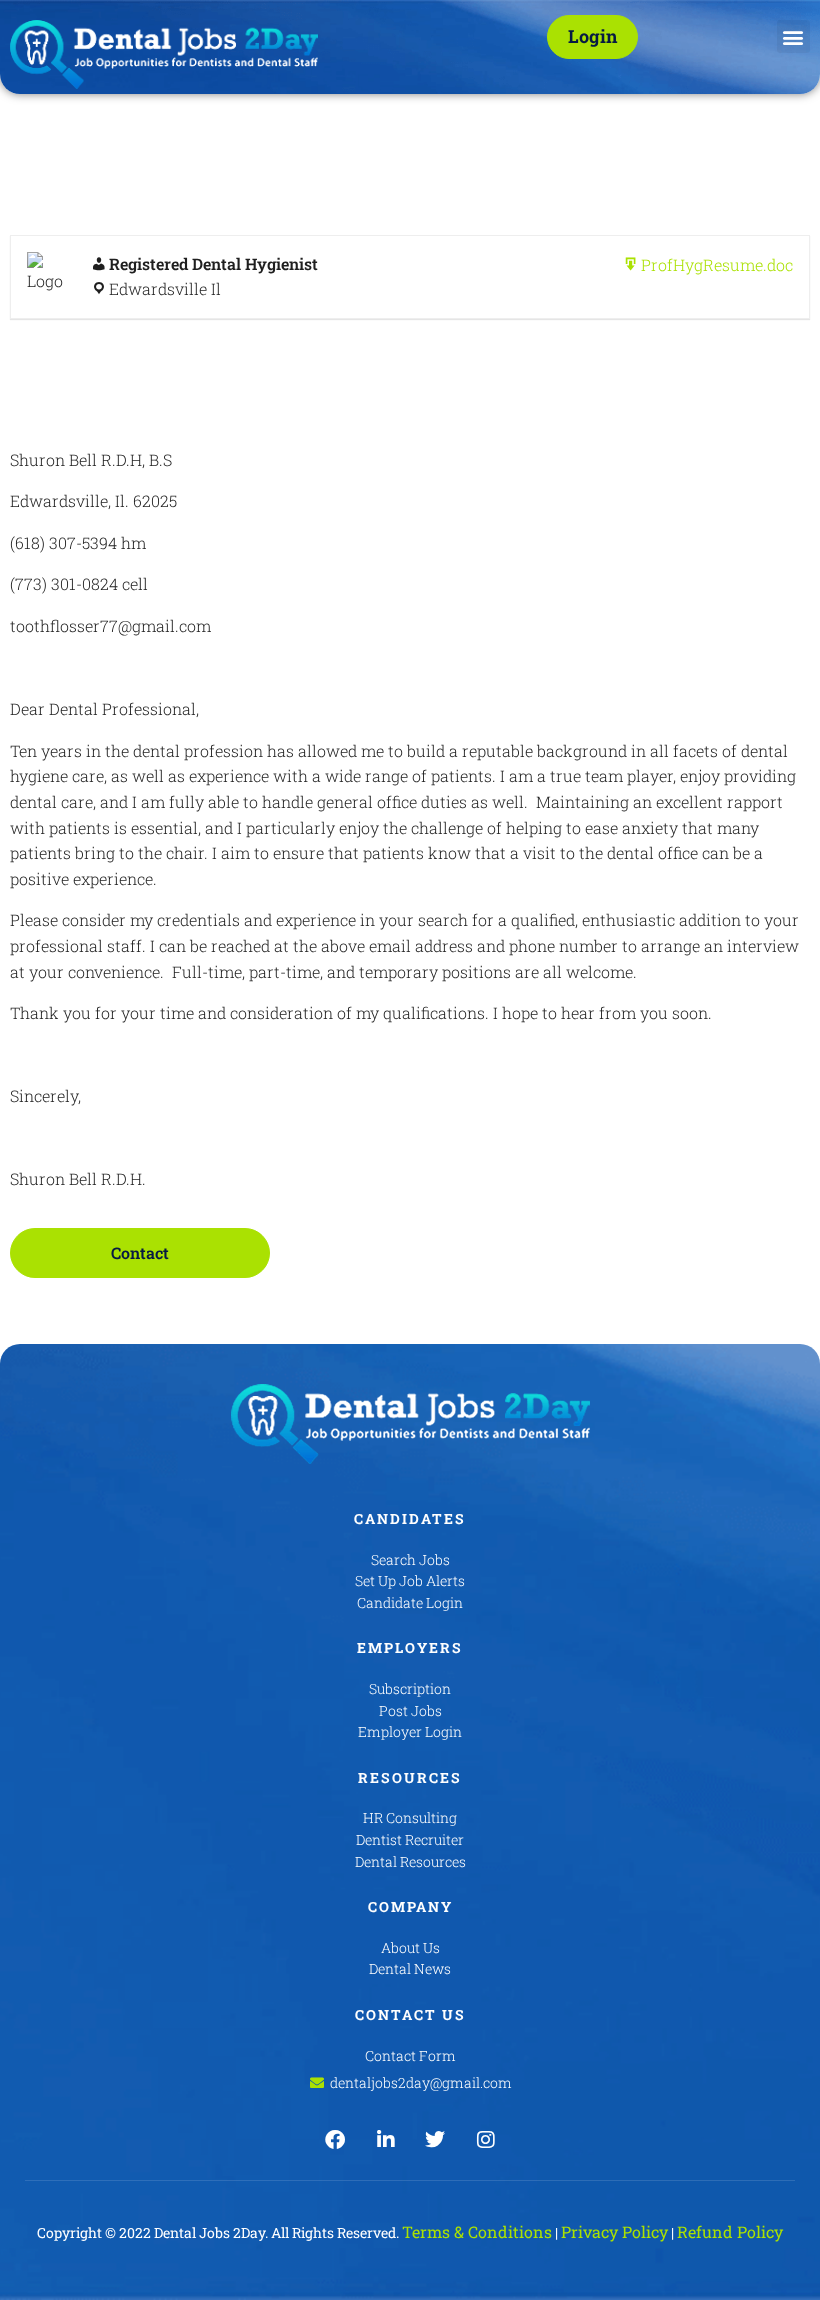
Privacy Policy (614, 2231)
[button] (793, 36)
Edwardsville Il (165, 288)
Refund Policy (730, 2231)
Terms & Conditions (477, 2231)
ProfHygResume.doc (717, 264)
